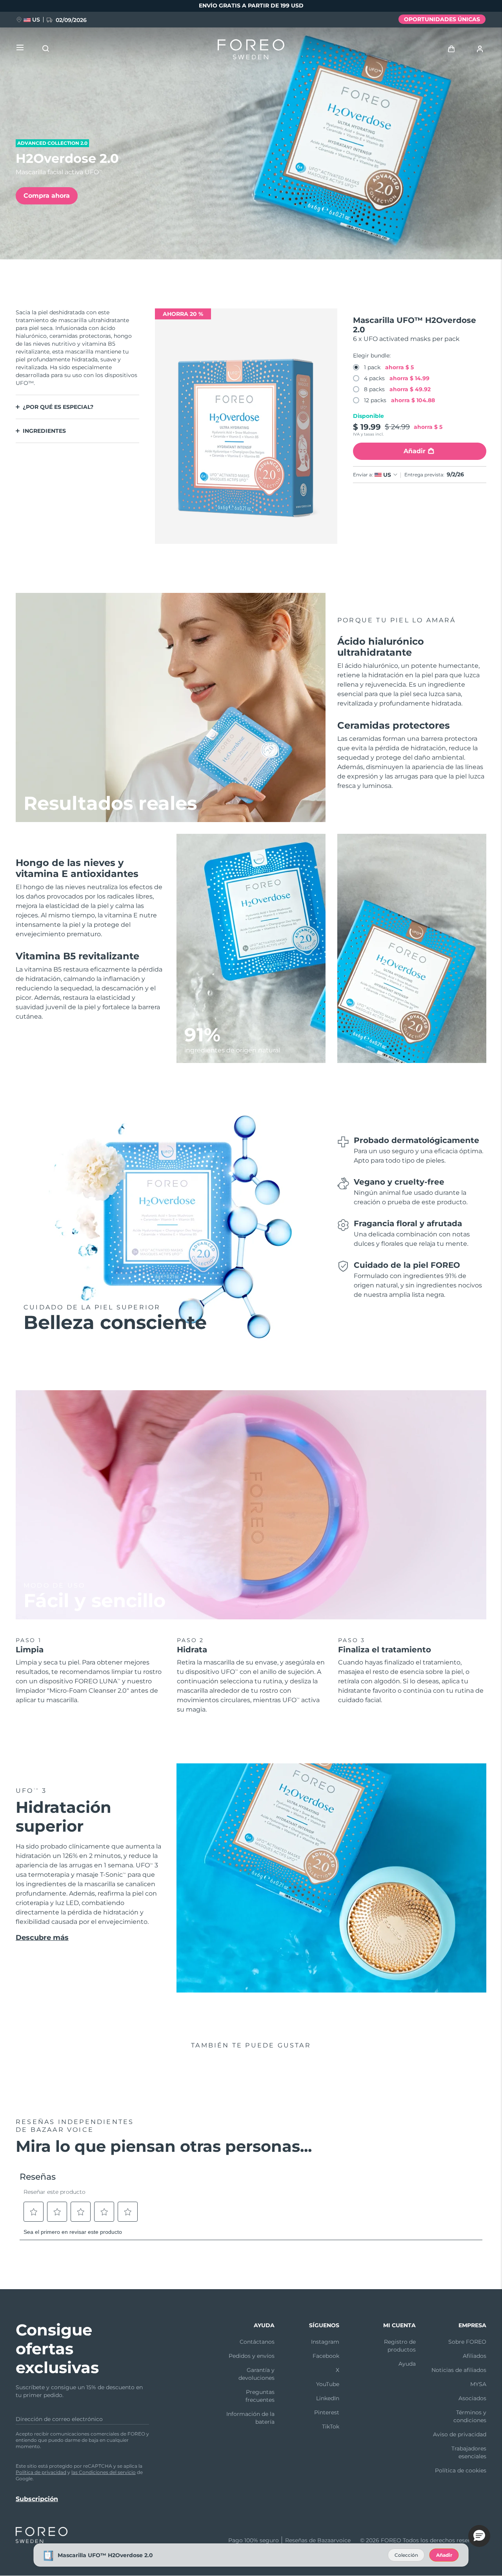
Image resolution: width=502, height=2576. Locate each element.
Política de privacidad (41, 2472)
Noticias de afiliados (459, 2370)
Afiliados (475, 2356)
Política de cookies (461, 2470)
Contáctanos (257, 2342)
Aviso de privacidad (460, 2434)
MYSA (478, 2384)
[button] (479, 2536)
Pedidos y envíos (252, 2356)
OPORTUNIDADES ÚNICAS (442, 19)
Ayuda (407, 2364)
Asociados (472, 2398)
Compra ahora (47, 196)
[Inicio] (251, 51)
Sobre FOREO (467, 2342)
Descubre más (42, 1938)
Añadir (444, 2555)
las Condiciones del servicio (104, 2472)
